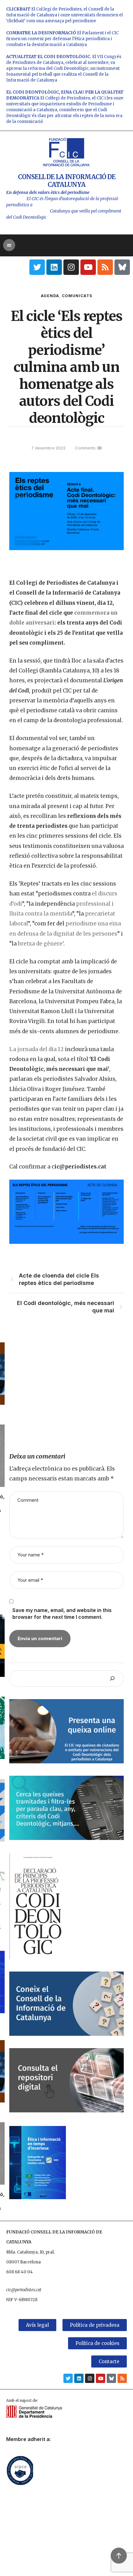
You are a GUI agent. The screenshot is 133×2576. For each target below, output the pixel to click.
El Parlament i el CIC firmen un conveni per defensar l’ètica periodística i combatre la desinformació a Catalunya (62, 39)
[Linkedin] (54, 267)
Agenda (50, 296)
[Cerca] (112, 1679)
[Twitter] (37, 267)
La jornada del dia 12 (36, 1049)
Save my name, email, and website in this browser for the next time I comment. (62, 1614)
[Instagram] (71, 267)
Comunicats (77, 296)
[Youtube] (88, 267)
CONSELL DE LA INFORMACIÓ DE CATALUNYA (67, 181)
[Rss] (105, 267)
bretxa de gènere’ (41, 944)
